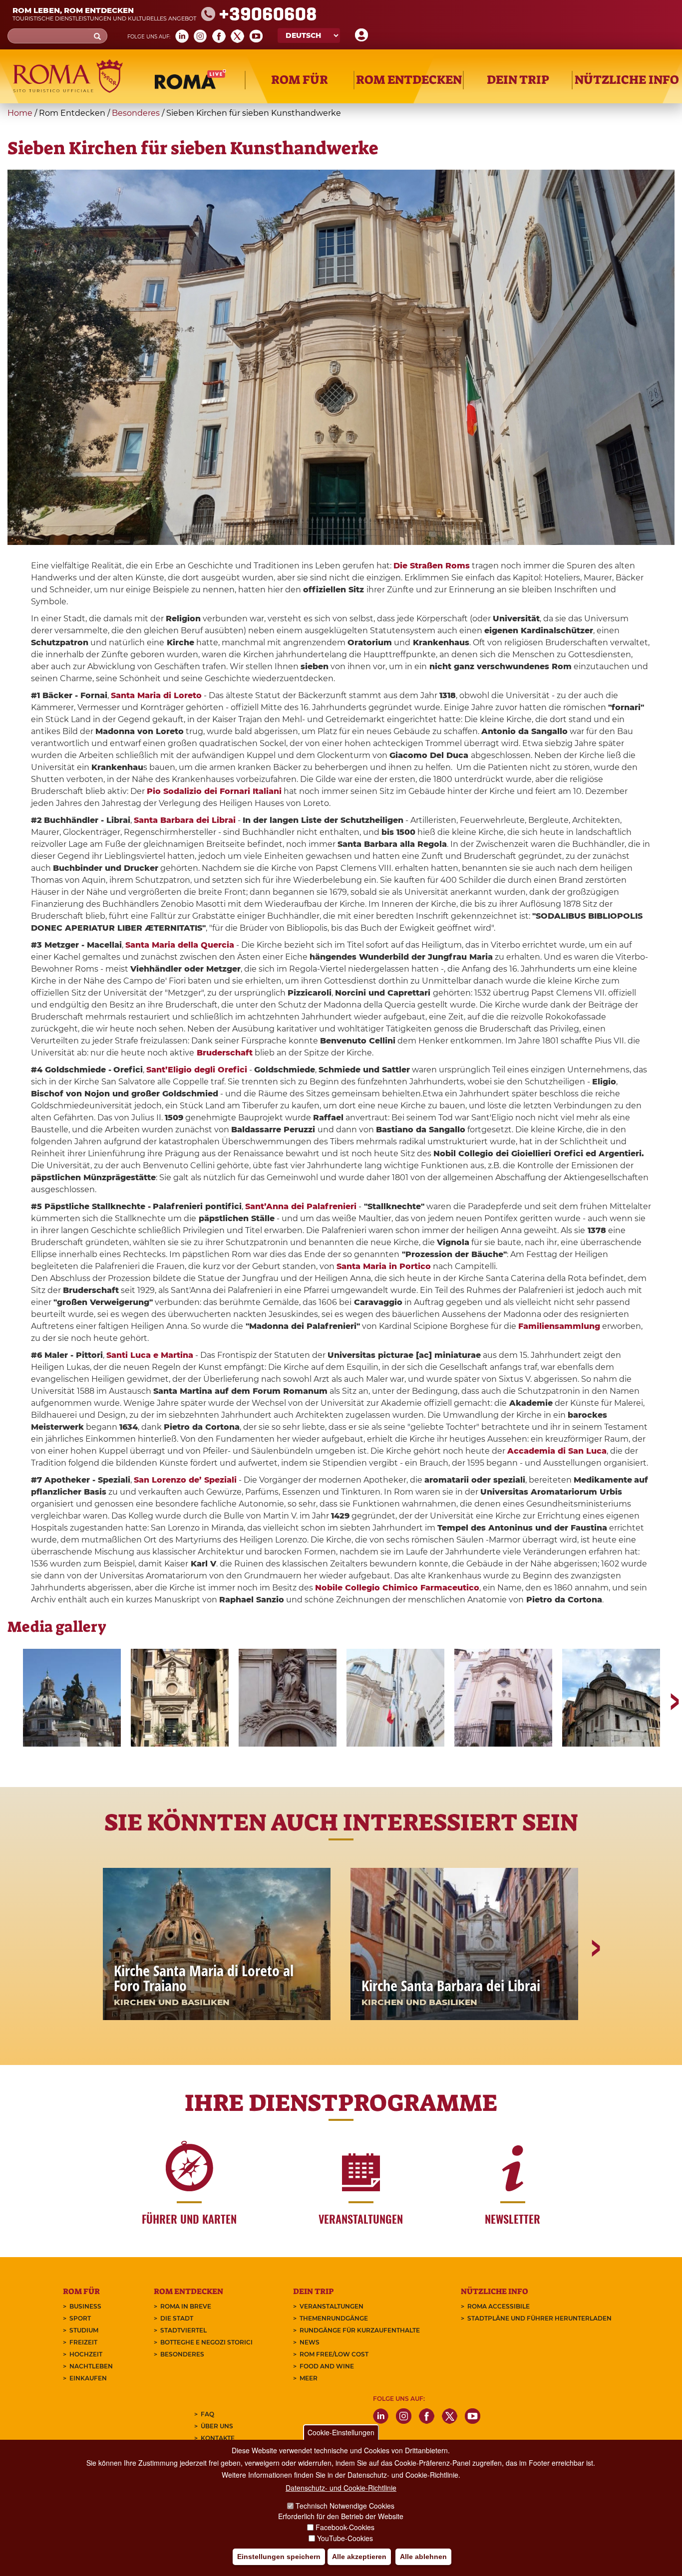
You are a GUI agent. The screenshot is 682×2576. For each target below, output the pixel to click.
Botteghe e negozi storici (206, 2342)
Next (667, 1698)
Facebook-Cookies (345, 2527)
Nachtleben (91, 2366)
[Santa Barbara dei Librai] (180, 1698)
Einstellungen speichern (279, 2557)
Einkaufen (88, 2378)
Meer (309, 2378)
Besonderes (136, 113)
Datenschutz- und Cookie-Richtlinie (341, 2488)
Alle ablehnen (423, 2557)
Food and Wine (327, 2366)
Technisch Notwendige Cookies (345, 2506)
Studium (84, 2330)
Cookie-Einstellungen (341, 2432)
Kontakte (218, 2438)
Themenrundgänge (334, 2318)
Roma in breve (186, 2306)
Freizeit (83, 2342)
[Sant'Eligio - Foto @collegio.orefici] (611, 1698)
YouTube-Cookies (345, 2538)
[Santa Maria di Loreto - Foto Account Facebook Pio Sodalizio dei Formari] (72, 1698)
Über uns (217, 2426)
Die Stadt (177, 2318)
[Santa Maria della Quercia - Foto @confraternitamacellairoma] (395, 1698)
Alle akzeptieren (359, 2557)
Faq (207, 2414)
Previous (15, 1698)
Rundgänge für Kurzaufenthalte (360, 2330)
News (310, 2342)
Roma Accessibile (499, 2306)
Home (20, 113)
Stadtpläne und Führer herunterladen (539, 2318)
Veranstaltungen (332, 2306)
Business (85, 2306)
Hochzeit (86, 2354)
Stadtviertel (183, 2330)
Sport (80, 2318)
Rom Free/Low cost (334, 2354)
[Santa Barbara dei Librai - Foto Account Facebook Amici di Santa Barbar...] (288, 1698)
